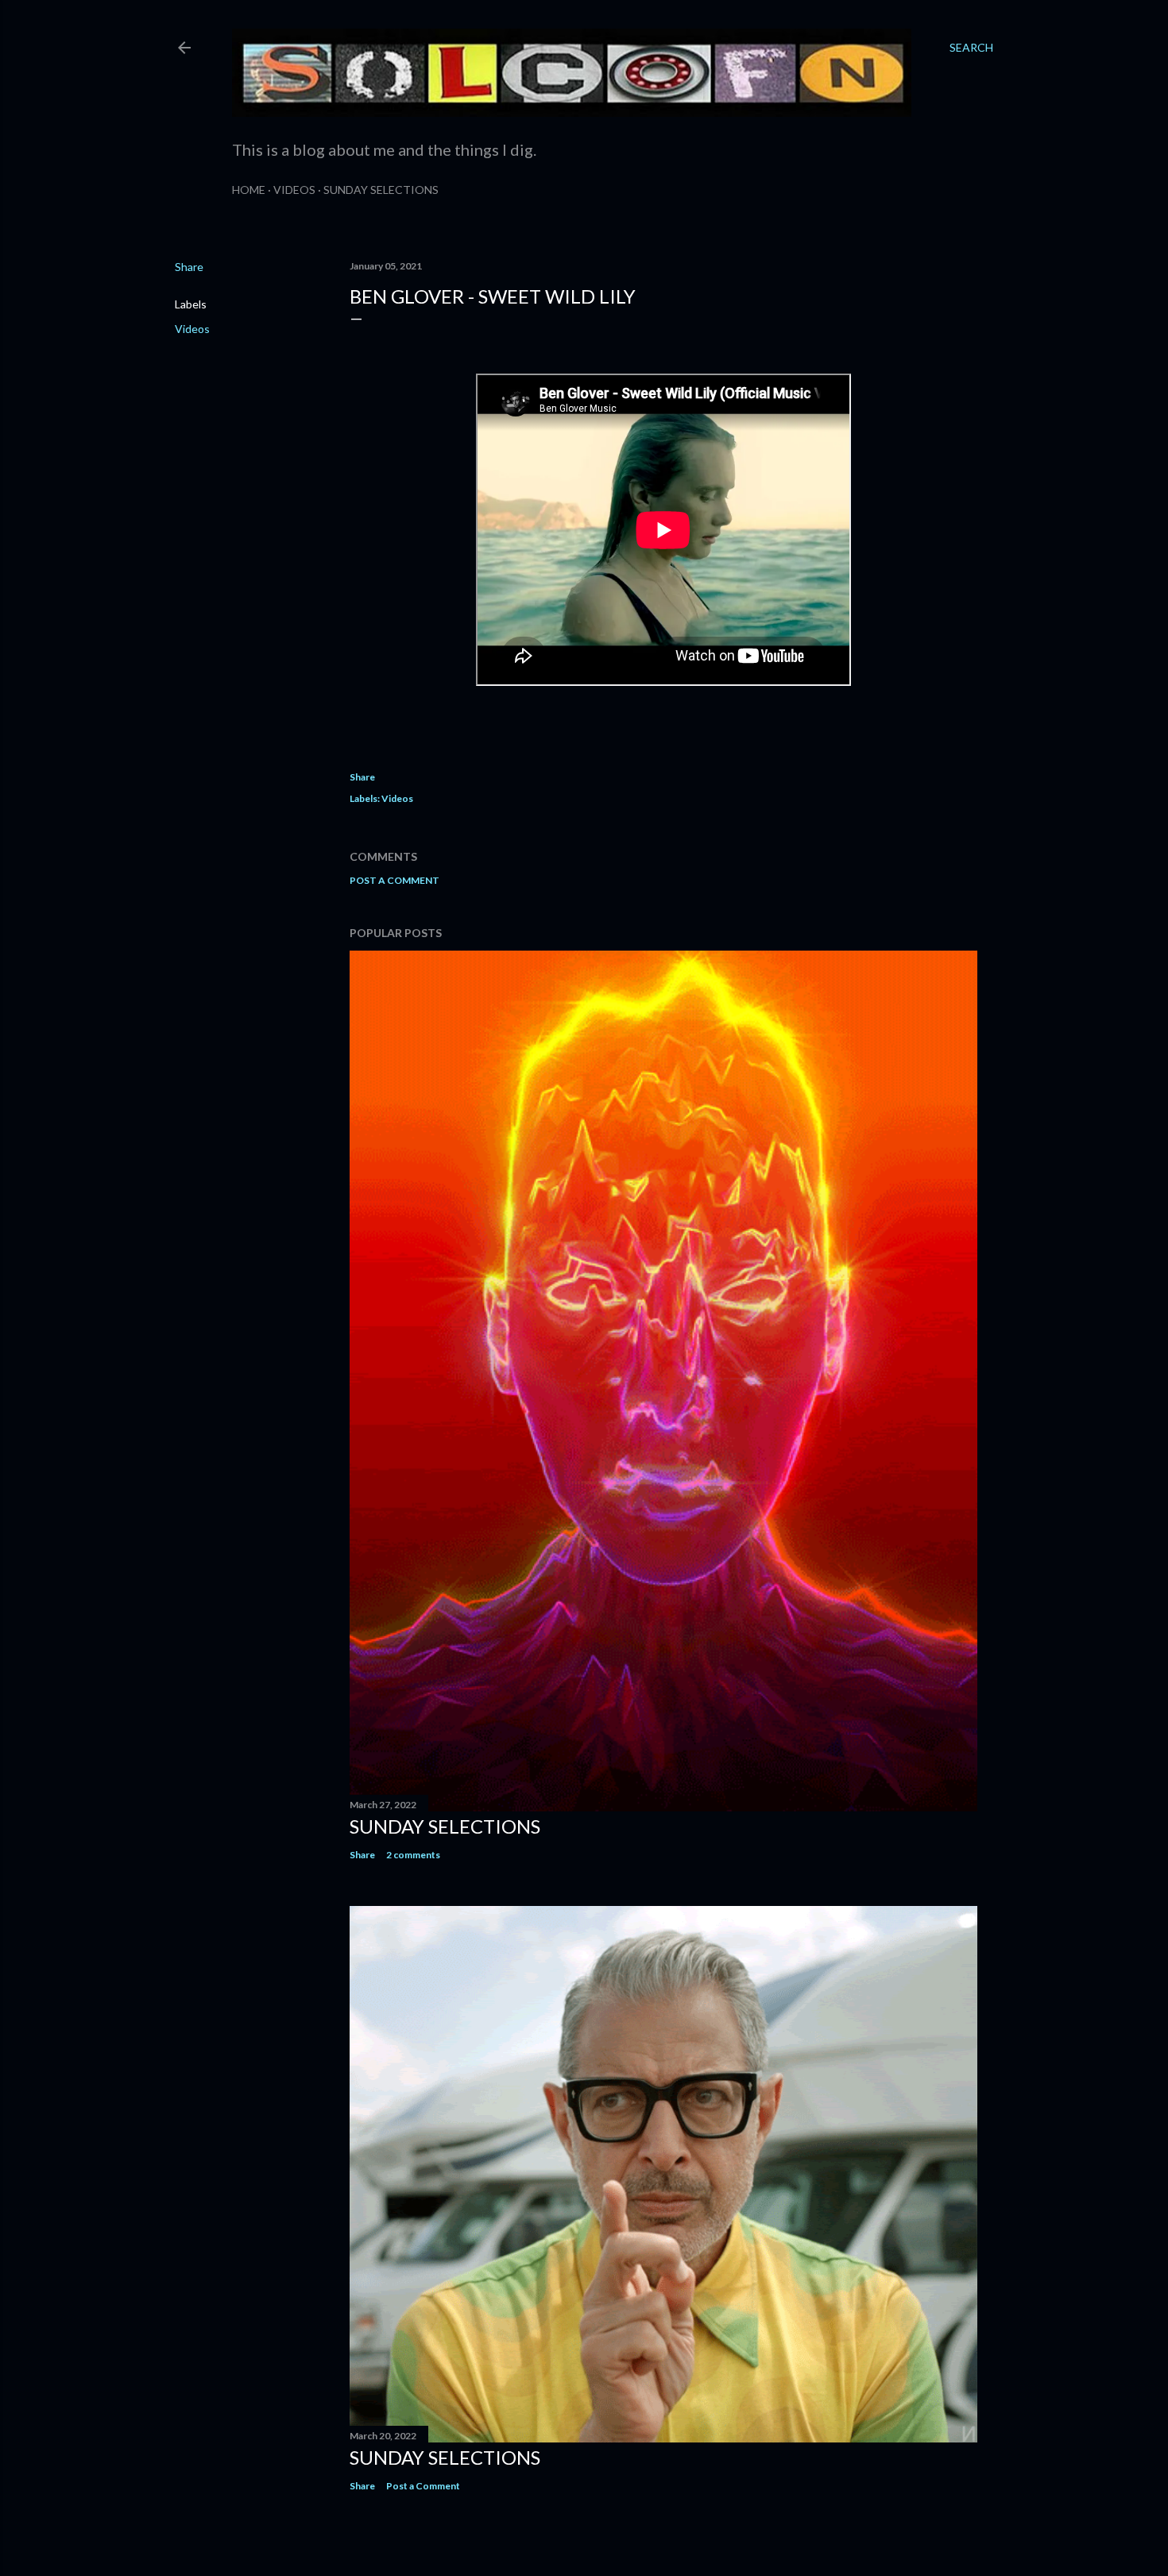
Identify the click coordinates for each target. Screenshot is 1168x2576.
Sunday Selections (381, 190)
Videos (294, 190)
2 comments (413, 1855)
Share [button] (189, 267)
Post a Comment (394, 880)
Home (249, 190)
